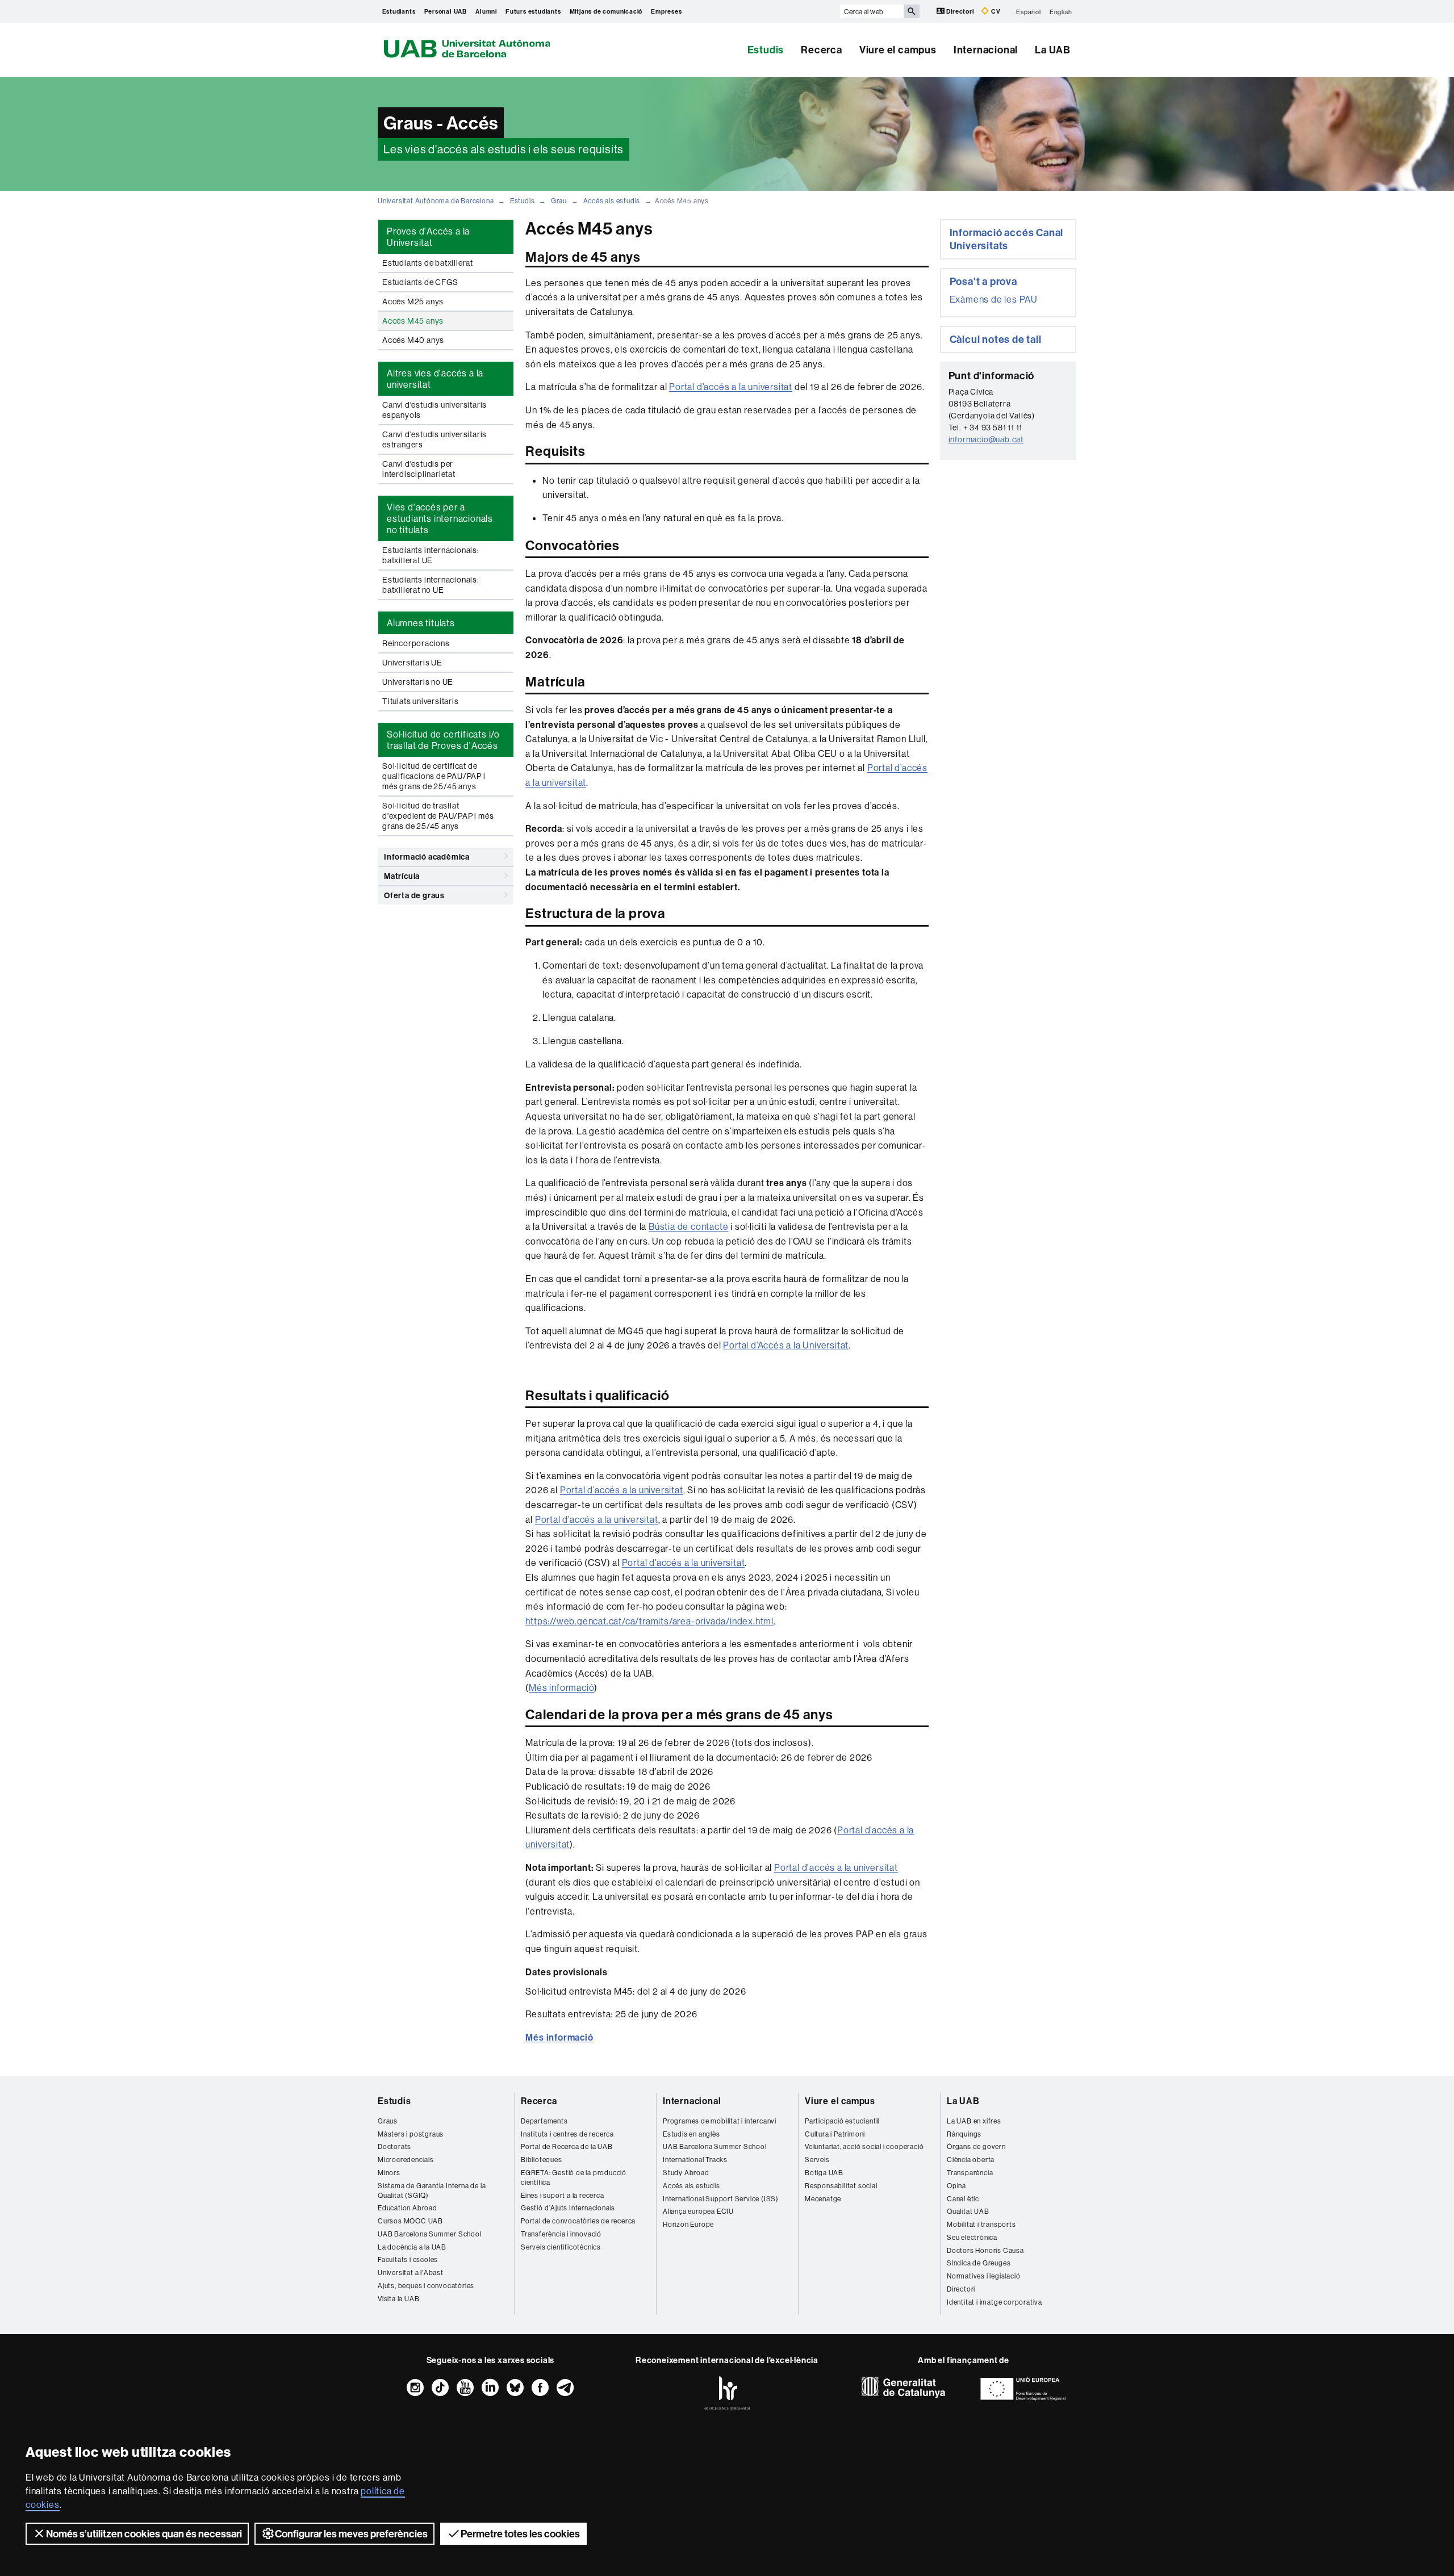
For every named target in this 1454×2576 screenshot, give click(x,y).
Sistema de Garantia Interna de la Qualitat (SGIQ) (432, 2190)
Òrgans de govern (976, 2146)
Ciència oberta (971, 2160)
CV (995, 11)
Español (1029, 11)
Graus (388, 2121)
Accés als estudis (612, 201)
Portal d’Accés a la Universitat (786, 1345)
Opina (956, 2186)
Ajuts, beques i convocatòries (426, 2286)
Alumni (486, 11)
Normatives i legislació (983, 2276)
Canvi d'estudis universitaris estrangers (434, 439)
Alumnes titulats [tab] (421, 623)
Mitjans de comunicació (606, 11)
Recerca (822, 50)
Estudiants (399, 11)
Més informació (561, 1687)
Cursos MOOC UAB (410, 2221)
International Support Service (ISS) (721, 2199)
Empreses (666, 11)
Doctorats (394, 2146)
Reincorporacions (416, 643)
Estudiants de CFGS (420, 282)
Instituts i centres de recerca (567, 2134)
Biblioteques (542, 2160)
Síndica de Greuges (979, 2263)
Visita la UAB (398, 2299)
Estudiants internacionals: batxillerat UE (431, 555)
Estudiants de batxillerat (428, 263)
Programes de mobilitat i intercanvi (720, 2121)
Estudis (766, 50)
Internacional (986, 50)
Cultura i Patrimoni (835, 2134)
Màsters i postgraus (411, 2134)
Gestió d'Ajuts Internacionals (568, 2208)
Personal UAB (446, 11)
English (1061, 11)
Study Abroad (686, 2173)
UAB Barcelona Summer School (430, 2234)
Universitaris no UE (418, 682)
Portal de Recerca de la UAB (567, 2146)
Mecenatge (823, 2199)
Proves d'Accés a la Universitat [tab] (428, 237)
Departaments (544, 2121)
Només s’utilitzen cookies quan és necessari (144, 2534)
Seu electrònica (972, 2237)
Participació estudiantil (842, 2121)
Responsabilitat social (841, 2186)
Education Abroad (408, 2208)
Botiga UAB (824, 2173)
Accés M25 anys (413, 301)
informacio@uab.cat (986, 439)
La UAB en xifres (974, 2121)
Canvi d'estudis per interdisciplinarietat (419, 469)
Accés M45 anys (413, 321)
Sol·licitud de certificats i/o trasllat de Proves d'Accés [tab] (443, 740)
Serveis (817, 2160)
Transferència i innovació (561, 2234)
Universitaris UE (412, 663)
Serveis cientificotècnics (561, 2247)
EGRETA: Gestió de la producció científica (574, 2177)
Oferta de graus (414, 895)
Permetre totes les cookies (520, 2534)
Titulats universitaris (421, 701)
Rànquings (964, 2134)
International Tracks (695, 2160)
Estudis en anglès (692, 2134)
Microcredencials (406, 2160)
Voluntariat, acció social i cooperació (864, 2146)
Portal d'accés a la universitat (836, 1867)
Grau (559, 201)
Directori (960, 11)
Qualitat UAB (968, 2211)
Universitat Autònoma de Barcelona (436, 201)
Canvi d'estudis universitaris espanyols (434, 410)
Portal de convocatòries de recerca (578, 2221)
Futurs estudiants (533, 11)
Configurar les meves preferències (351, 2534)
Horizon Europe (688, 2224)
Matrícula (402, 876)
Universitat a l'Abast (411, 2273)
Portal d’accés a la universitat (731, 387)
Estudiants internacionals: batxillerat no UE (431, 585)
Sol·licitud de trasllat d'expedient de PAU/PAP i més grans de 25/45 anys (438, 816)
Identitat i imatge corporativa (995, 2302)
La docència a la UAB (412, 2247)
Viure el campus (898, 50)
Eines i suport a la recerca (563, 2195)
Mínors (389, 2173)
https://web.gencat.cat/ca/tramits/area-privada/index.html (649, 1621)
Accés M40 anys (413, 340)
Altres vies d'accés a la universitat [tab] (435, 379)
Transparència (970, 2173)
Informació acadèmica (427, 857)
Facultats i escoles (408, 2259)
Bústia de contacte (688, 1226)
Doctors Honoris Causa (985, 2250)
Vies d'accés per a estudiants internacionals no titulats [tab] (440, 518)
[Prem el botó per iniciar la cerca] (912, 11)
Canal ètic (963, 2199)
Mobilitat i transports (981, 2224)
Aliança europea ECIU (698, 2211)
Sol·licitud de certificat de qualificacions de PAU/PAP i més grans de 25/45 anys (434, 776)
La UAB (1053, 50)
